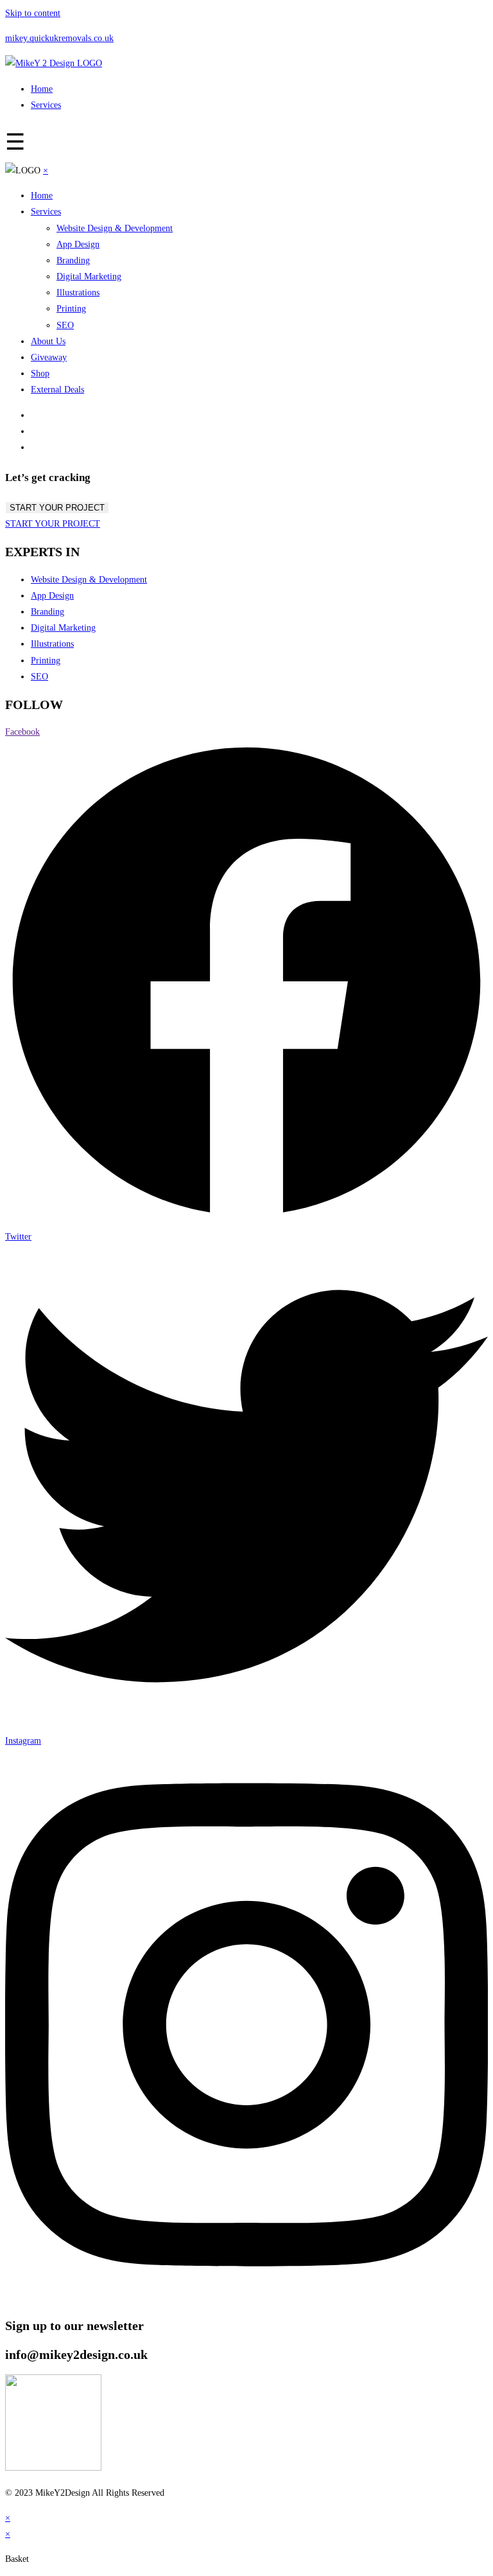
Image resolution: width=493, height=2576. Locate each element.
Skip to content (33, 13)
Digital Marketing (89, 276)
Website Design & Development (115, 228)
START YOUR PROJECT (57, 508)
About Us (48, 341)
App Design (78, 244)
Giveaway (49, 357)
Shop (40, 373)
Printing (71, 309)
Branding (73, 260)
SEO (65, 325)
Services (46, 105)
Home (42, 89)
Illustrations (78, 293)
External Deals (57, 390)
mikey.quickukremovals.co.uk (59, 38)
